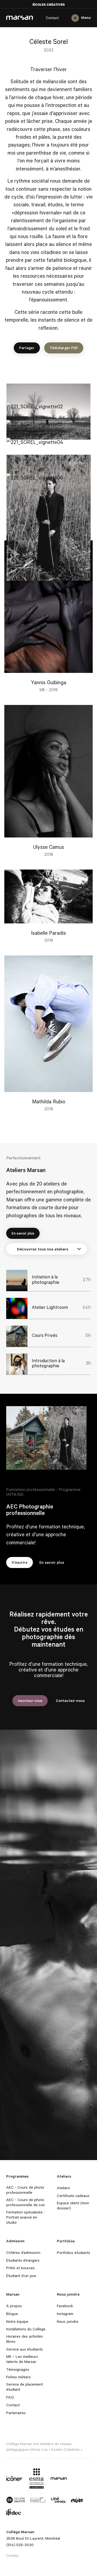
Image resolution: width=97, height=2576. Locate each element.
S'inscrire (20, 1562)
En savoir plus (23, 1233)
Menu (86, 18)
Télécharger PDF (64, 348)
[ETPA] (77, 2500)
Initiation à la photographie (46, 1279)
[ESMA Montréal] (37, 2478)
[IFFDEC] (14, 2512)
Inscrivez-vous (30, 1700)
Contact (52, 18)
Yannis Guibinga (49, 682)
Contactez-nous (70, 1700)
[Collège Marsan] (59, 2478)
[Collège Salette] (16, 2500)
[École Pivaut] (38, 2500)
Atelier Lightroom (50, 1307)
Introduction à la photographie (48, 1363)
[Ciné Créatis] (58, 2500)
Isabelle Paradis (48, 933)
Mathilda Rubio (49, 1101)
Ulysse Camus (49, 847)
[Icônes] (14, 2478)
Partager (27, 348)
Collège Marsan (20, 18)
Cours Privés (45, 1335)
